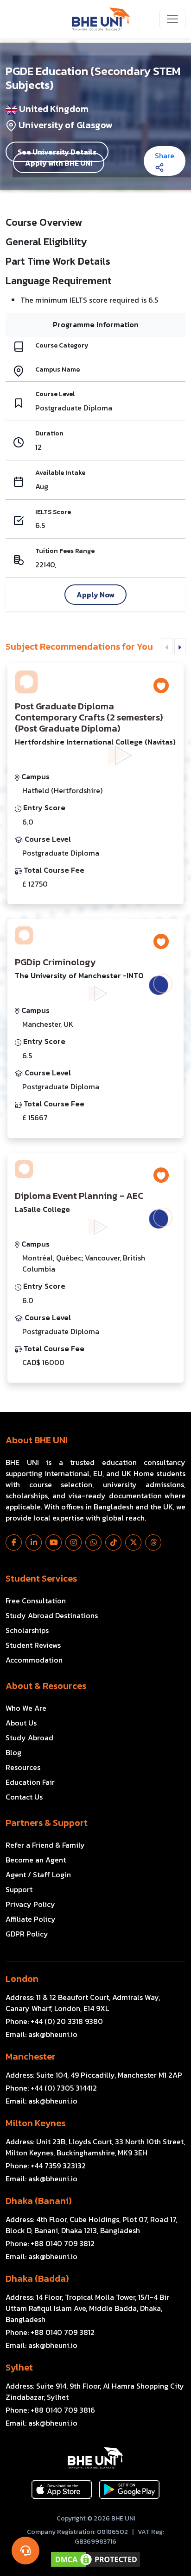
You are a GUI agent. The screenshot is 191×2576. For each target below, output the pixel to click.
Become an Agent (36, 1860)
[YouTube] (54, 1542)
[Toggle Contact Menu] (25, 2551)
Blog (13, 1752)
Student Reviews (33, 1645)
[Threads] (153, 1542)
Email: (41, 2034)
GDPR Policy (27, 1934)
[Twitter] (133, 1542)
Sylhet (19, 2367)
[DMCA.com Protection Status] (95, 2559)
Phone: (54, 2021)
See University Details (57, 152)
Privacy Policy (30, 1904)
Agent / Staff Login (38, 1875)
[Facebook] (14, 1542)
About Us (21, 1723)
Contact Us (24, 1797)
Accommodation (34, 1660)
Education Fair (30, 1782)
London (22, 1979)
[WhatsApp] (93, 1542)
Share (165, 155)
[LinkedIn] (34, 1542)
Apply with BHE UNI (59, 163)
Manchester (31, 2056)
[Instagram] (73, 1542)
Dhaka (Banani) (38, 2201)
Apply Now (95, 595)
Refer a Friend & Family (45, 1845)
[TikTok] (113, 1542)
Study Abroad (29, 1738)
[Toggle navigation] (172, 19)
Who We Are (26, 1708)
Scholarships (27, 1630)
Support (19, 1889)
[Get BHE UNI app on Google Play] (129, 2489)
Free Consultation (36, 1601)
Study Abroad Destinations (52, 1615)
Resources (23, 1767)
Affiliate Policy (31, 1919)
